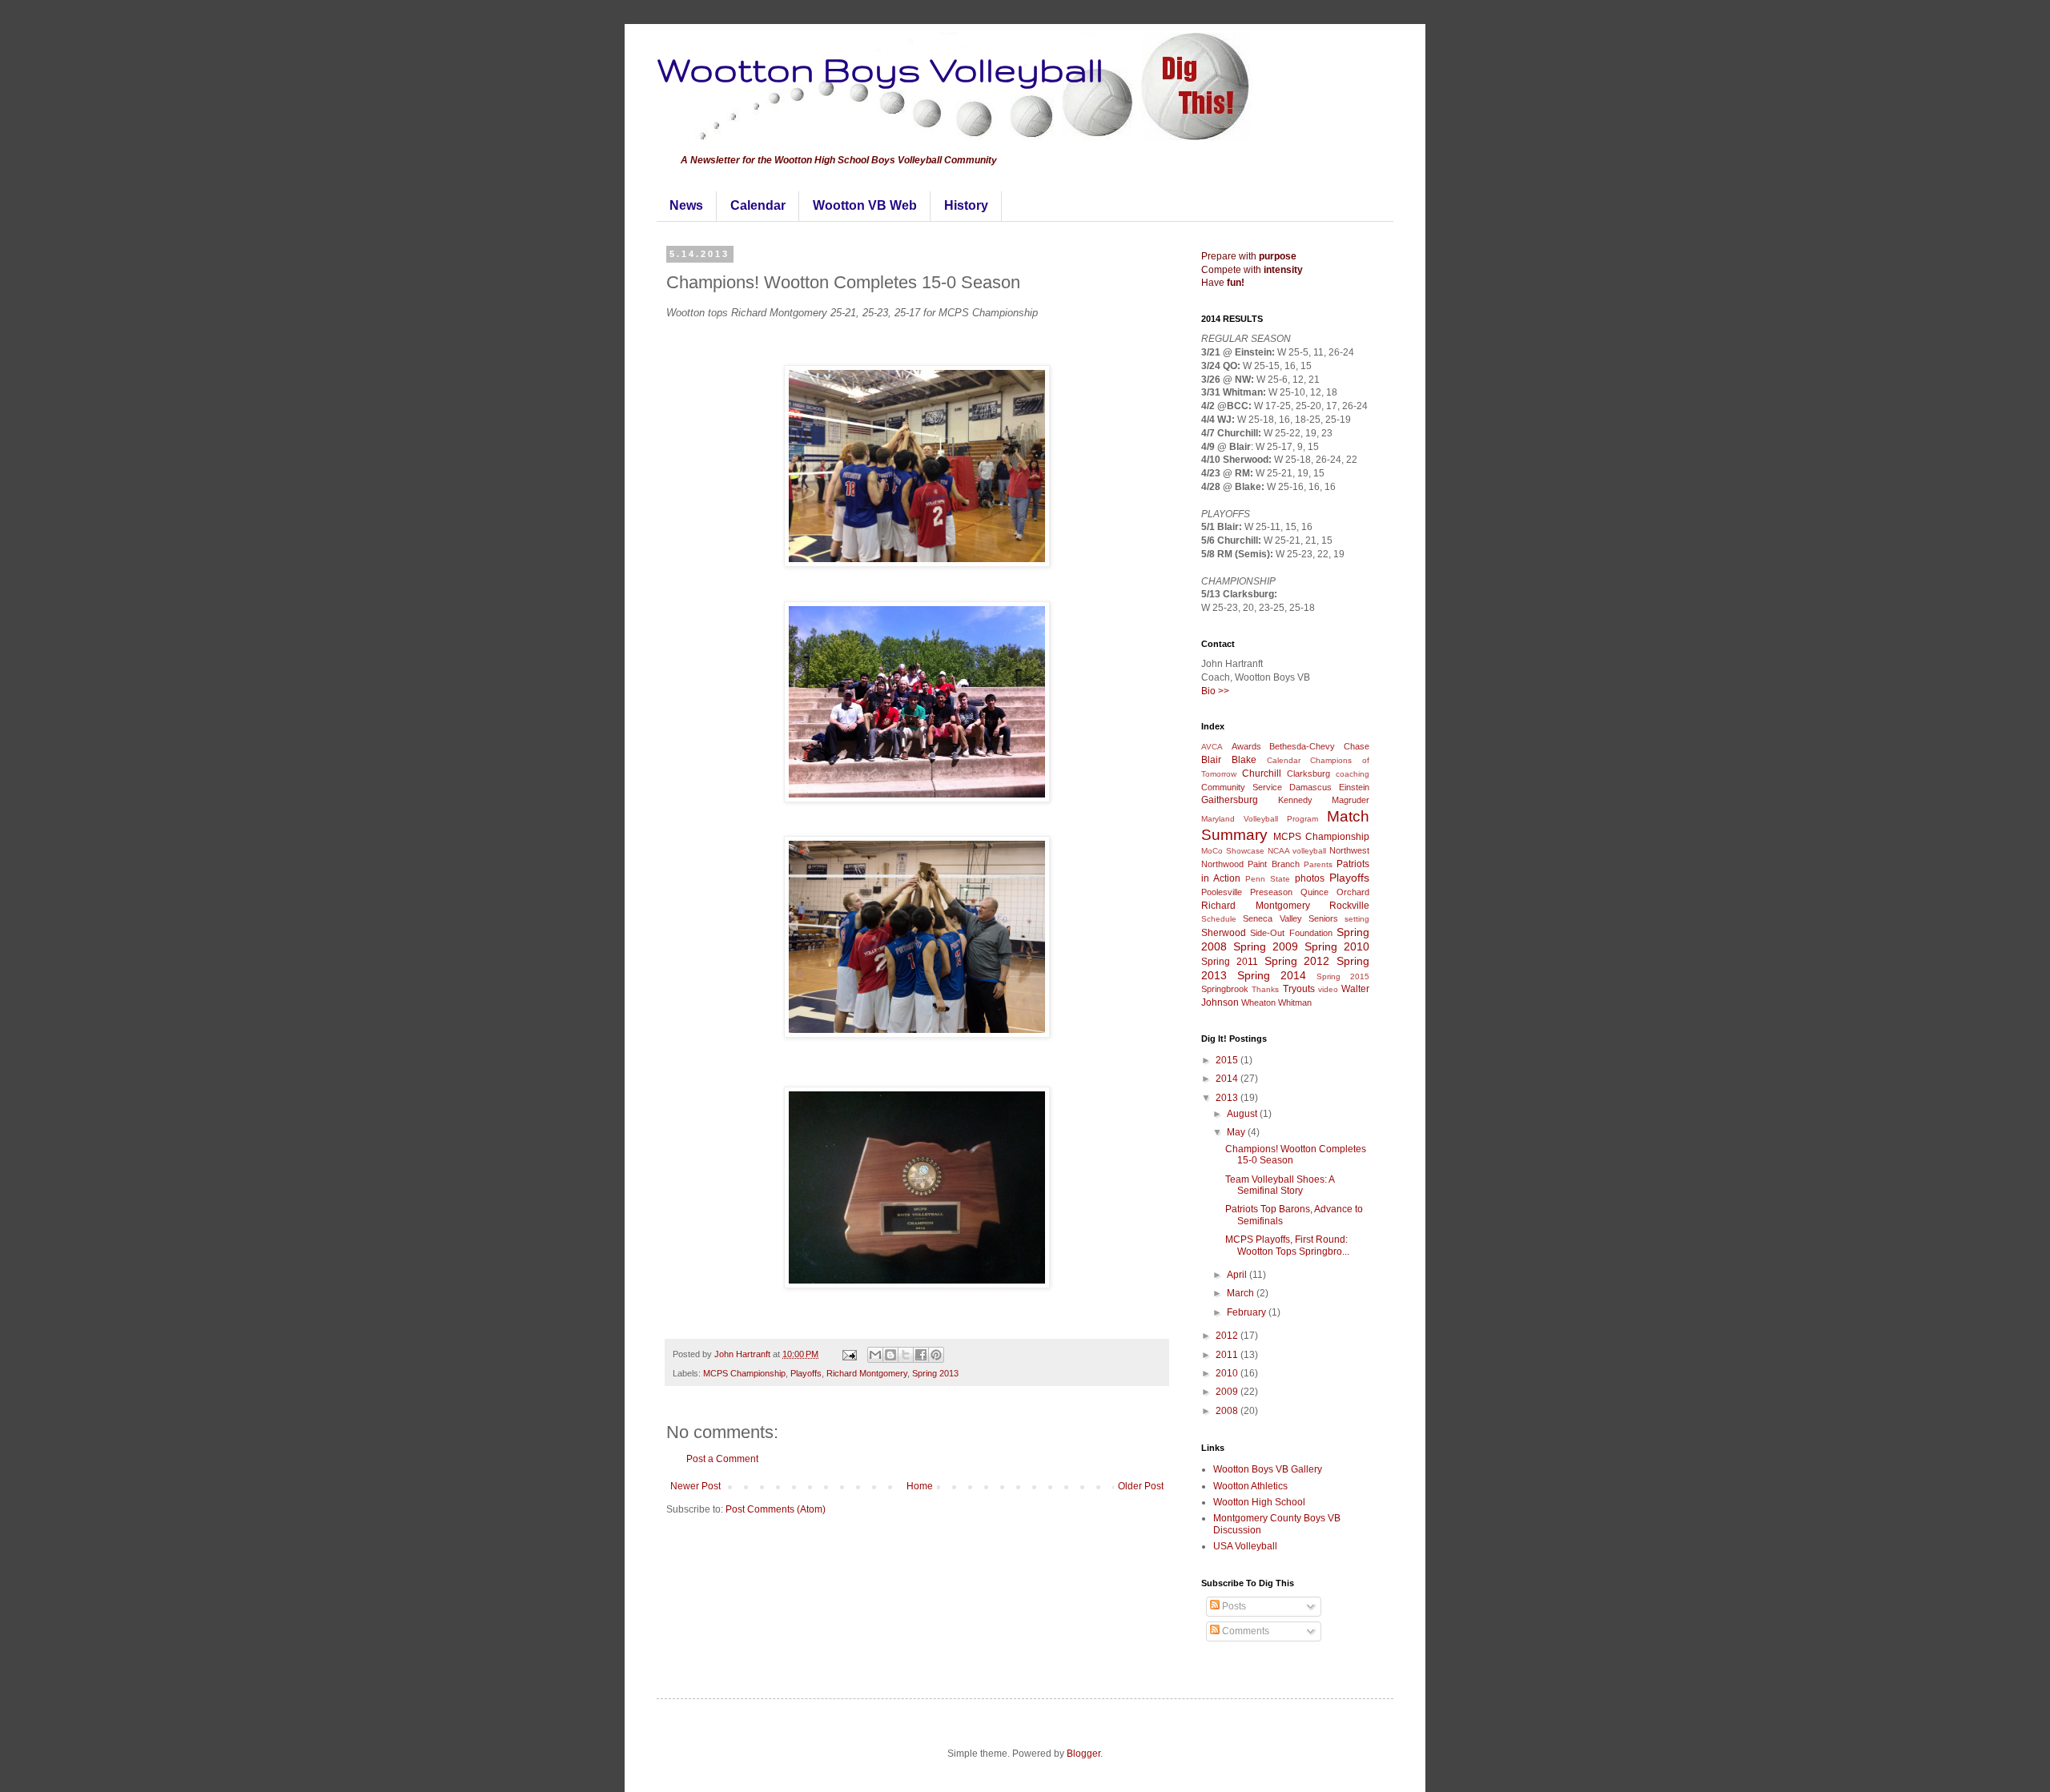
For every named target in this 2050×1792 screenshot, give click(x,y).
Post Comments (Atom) (776, 1509)
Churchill (1262, 773)
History (966, 205)
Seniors (1323, 918)
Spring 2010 (1337, 946)
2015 (1228, 1060)
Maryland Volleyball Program (1260, 819)
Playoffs (806, 1373)
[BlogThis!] (890, 1355)
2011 (1228, 1355)
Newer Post (695, 1486)
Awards (1246, 746)
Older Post (1141, 1486)
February (1248, 1312)
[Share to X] (906, 1355)
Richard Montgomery (867, 1373)
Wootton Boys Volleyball (880, 69)
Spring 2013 (935, 1373)
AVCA (1212, 747)
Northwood (1222, 864)
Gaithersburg (1230, 800)
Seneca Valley (1272, 918)
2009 (1228, 1392)
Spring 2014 (1272, 975)
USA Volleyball (1245, 1546)
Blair (1211, 760)
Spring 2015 (1343, 976)
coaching (1353, 774)
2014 (1228, 1079)
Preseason (1271, 892)
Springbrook (1225, 989)
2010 (1228, 1373)
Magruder (1351, 800)
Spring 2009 (1266, 946)
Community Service (1242, 787)
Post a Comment (722, 1459)
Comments (1244, 1631)
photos (1310, 878)
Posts (1233, 1606)
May (1237, 1132)
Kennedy (1295, 800)
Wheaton (1258, 1002)
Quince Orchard (1335, 892)
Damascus (1310, 787)
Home (920, 1486)
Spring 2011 (1230, 962)
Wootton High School (1259, 1502)
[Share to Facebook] (921, 1355)
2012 (1228, 1336)
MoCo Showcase (1233, 851)
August (1243, 1114)
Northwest (1349, 850)
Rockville (1349, 906)
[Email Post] (849, 1354)
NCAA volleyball (1297, 851)
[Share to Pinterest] (936, 1355)
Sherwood (1224, 933)
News (686, 205)
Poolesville (1222, 892)
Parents (1318, 864)
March (1242, 1293)
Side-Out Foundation (1291, 933)
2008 (1228, 1411)
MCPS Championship (744, 1373)
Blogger (1083, 1754)
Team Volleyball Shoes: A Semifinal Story (1280, 1185)
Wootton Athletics (1250, 1486)
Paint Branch (1273, 864)
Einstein (1354, 787)
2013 (1228, 1098)
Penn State (1268, 879)
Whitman (1295, 1002)
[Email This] (875, 1355)
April (1238, 1275)
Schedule (1219, 919)
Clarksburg (1308, 773)
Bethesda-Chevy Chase (1319, 746)
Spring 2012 (1297, 961)
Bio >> (1215, 691)
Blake (1244, 760)
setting (1357, 919)
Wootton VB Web (865, 205)
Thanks (1265, 989)
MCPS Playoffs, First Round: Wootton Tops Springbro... (1287, 1245)
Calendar (758, 205)
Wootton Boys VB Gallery (1268, 1469)
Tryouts (1299, 989)
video (1328, 989)
